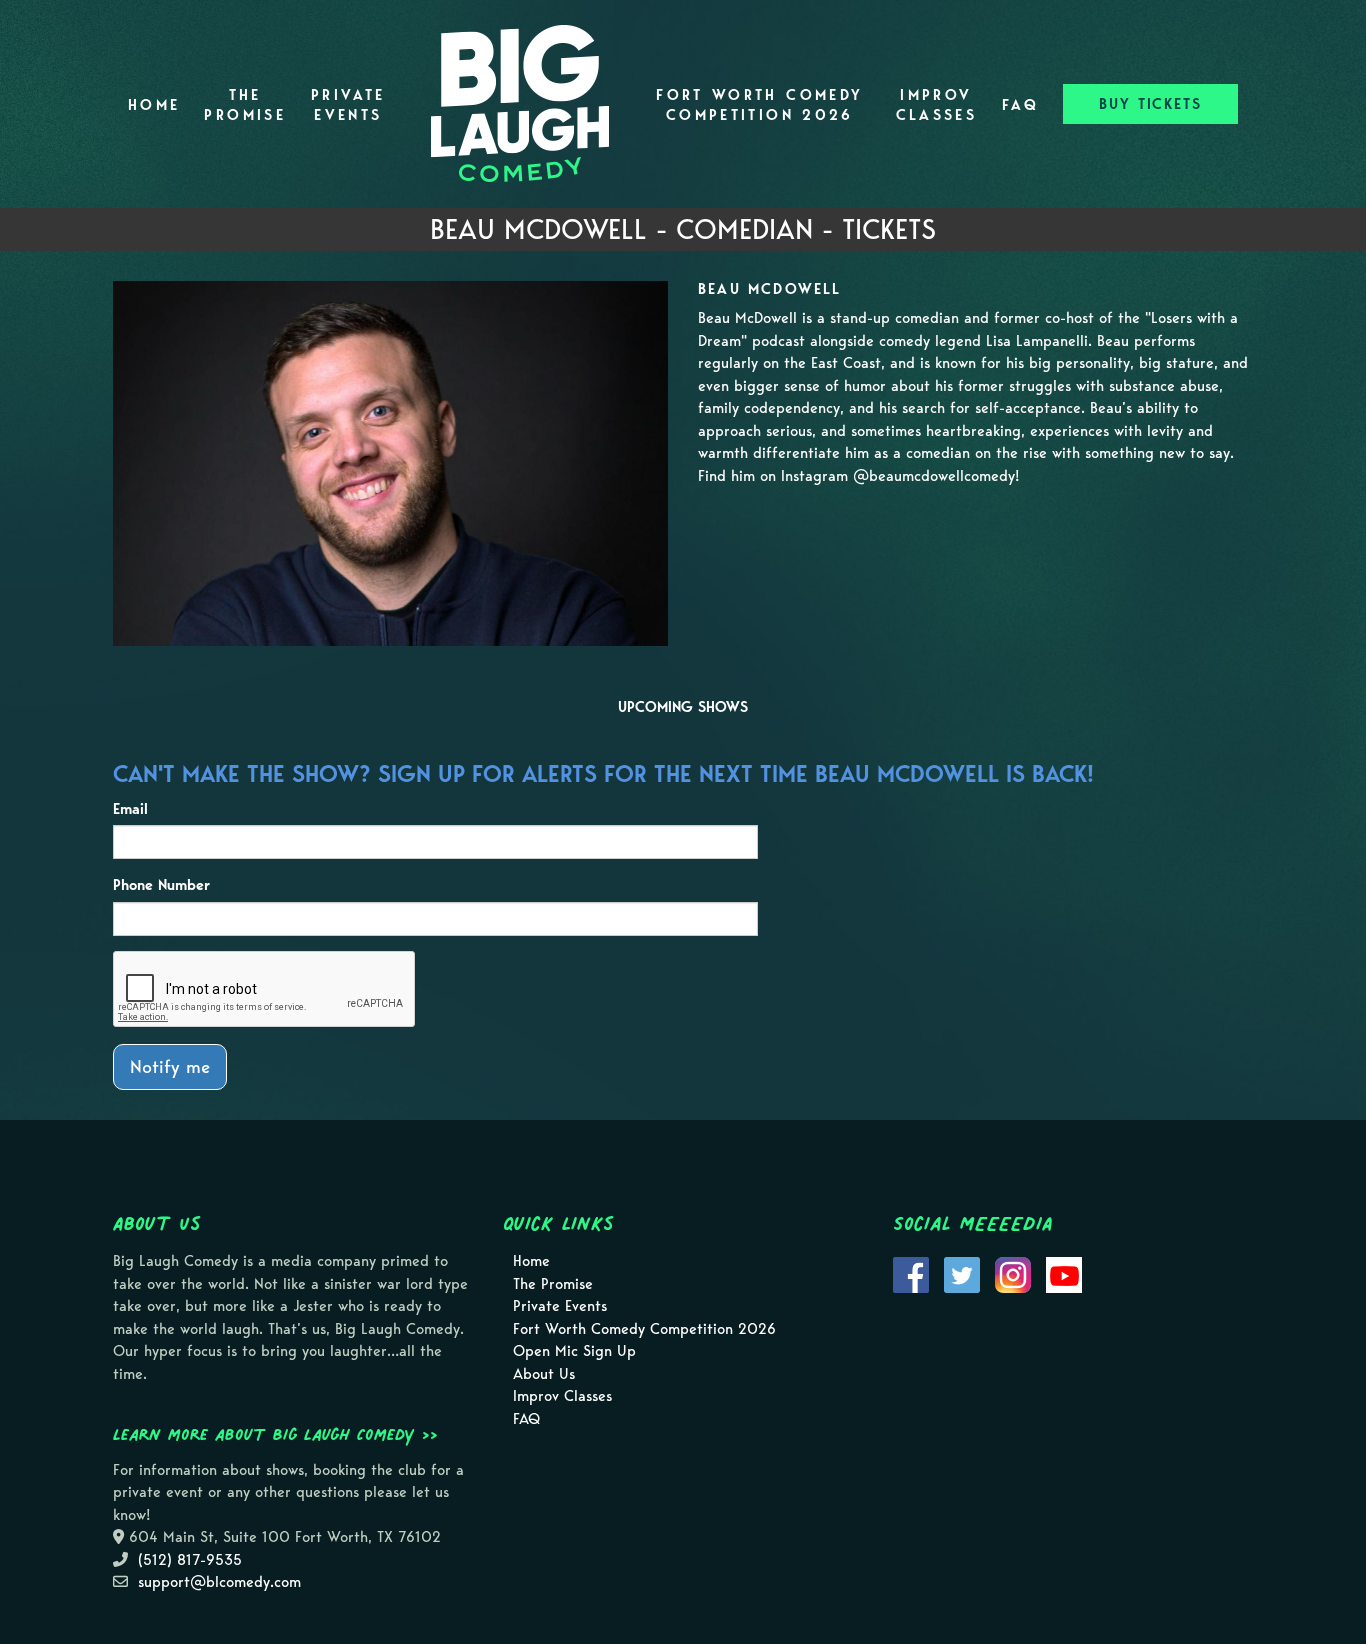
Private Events (348, 105)
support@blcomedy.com (219, 1582)
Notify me (170, 1066)
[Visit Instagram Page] (1013, 1273)
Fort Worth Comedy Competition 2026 (759, 105)
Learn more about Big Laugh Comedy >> (275, 1434)
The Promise (245, 105)
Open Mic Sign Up (574, 1351)
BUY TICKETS (1150, 104)
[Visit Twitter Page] (962, 1273)
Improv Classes (937, 105)
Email (130, 809)
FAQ (1020, 105)
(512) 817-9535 (190, 1560)
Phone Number (161, 885)
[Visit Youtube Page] (1064, 1273)
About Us (544, 1374)
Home (154, 105)
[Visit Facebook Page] (911, 1273)
